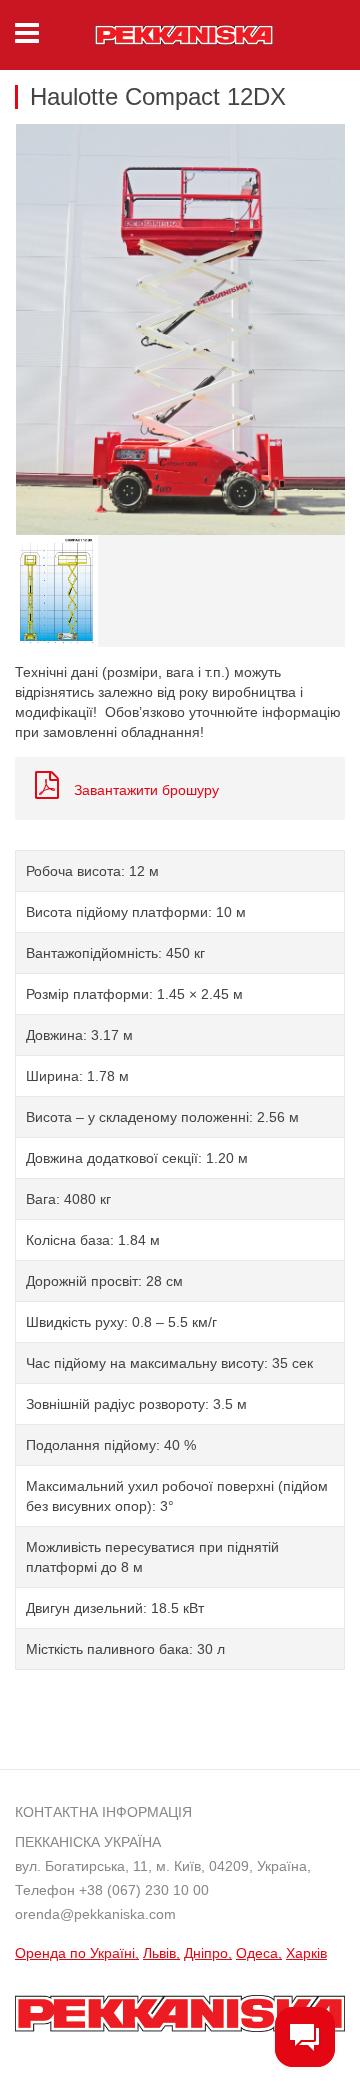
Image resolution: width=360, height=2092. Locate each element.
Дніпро (206, 1953)
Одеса (257, 1953)
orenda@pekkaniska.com (95, 1914)
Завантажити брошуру (146, 790)
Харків (306, 1953)
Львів (159, 1953)
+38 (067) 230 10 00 (144, 1890)
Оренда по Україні (75, 1953)
